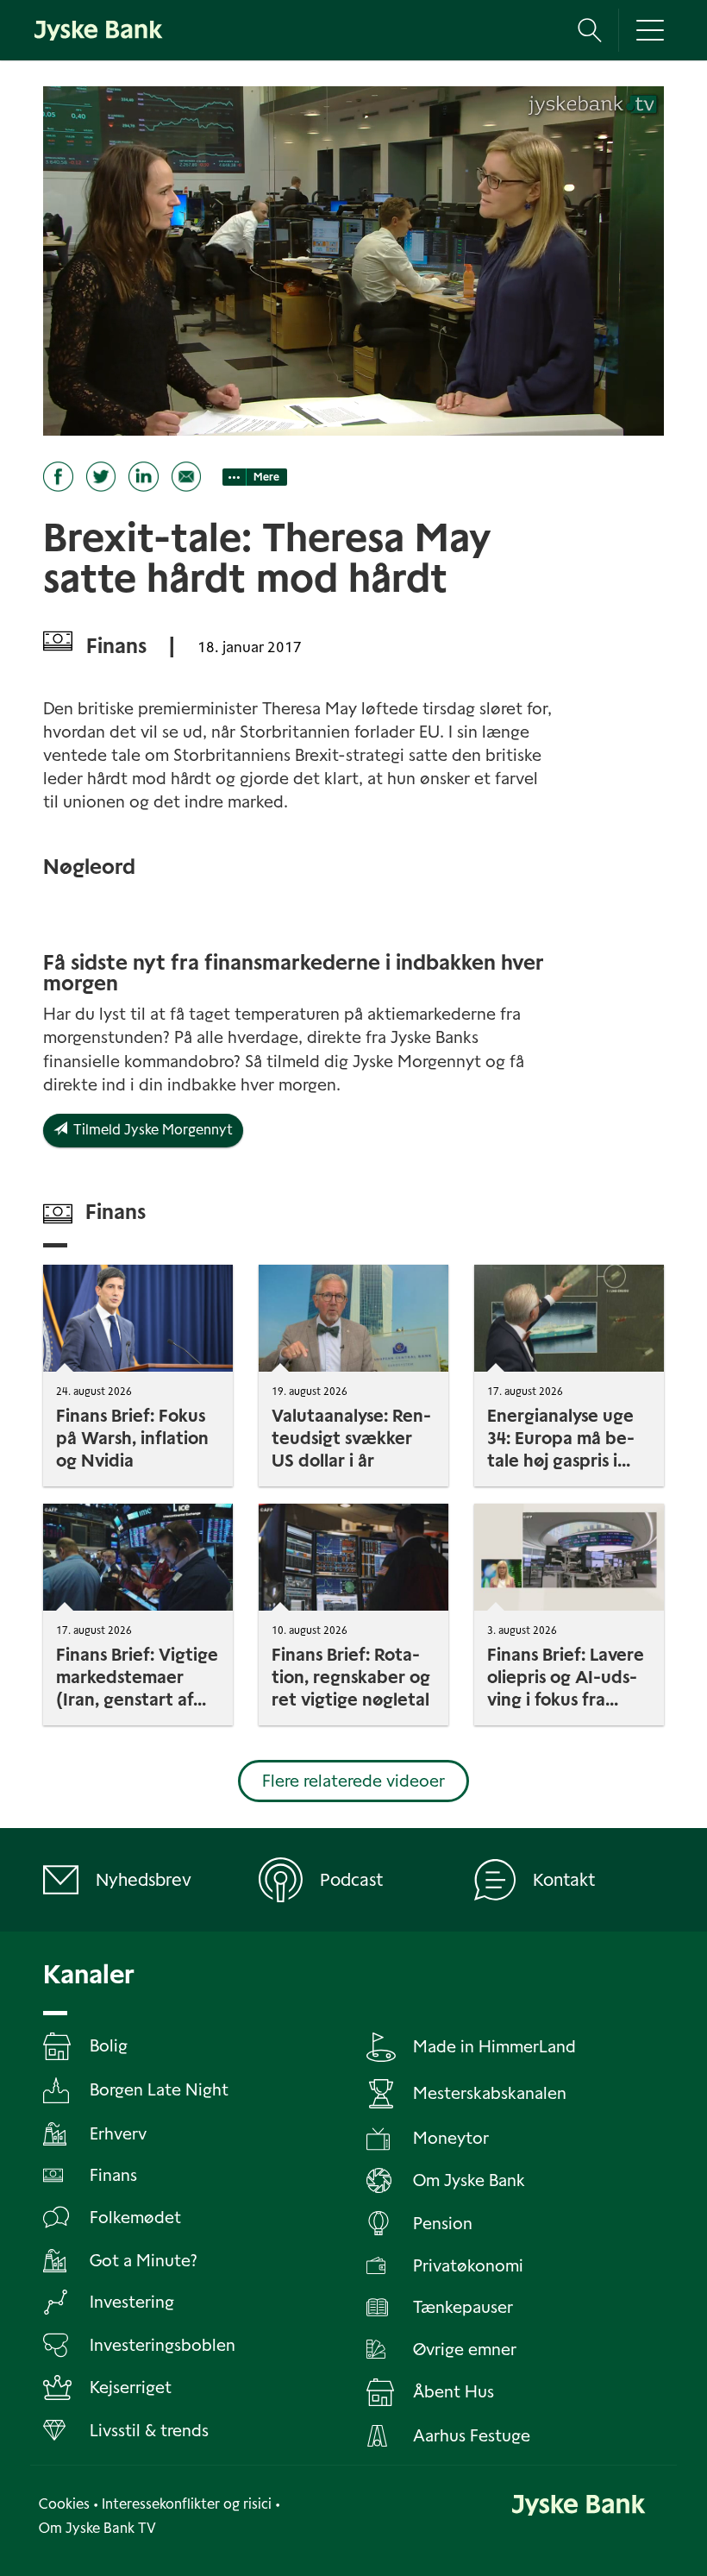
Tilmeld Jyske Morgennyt (150, 1130)
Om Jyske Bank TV (97, 2528)
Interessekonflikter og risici (187, 2504)
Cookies (64, 2504)
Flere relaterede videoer (353, 1781)
